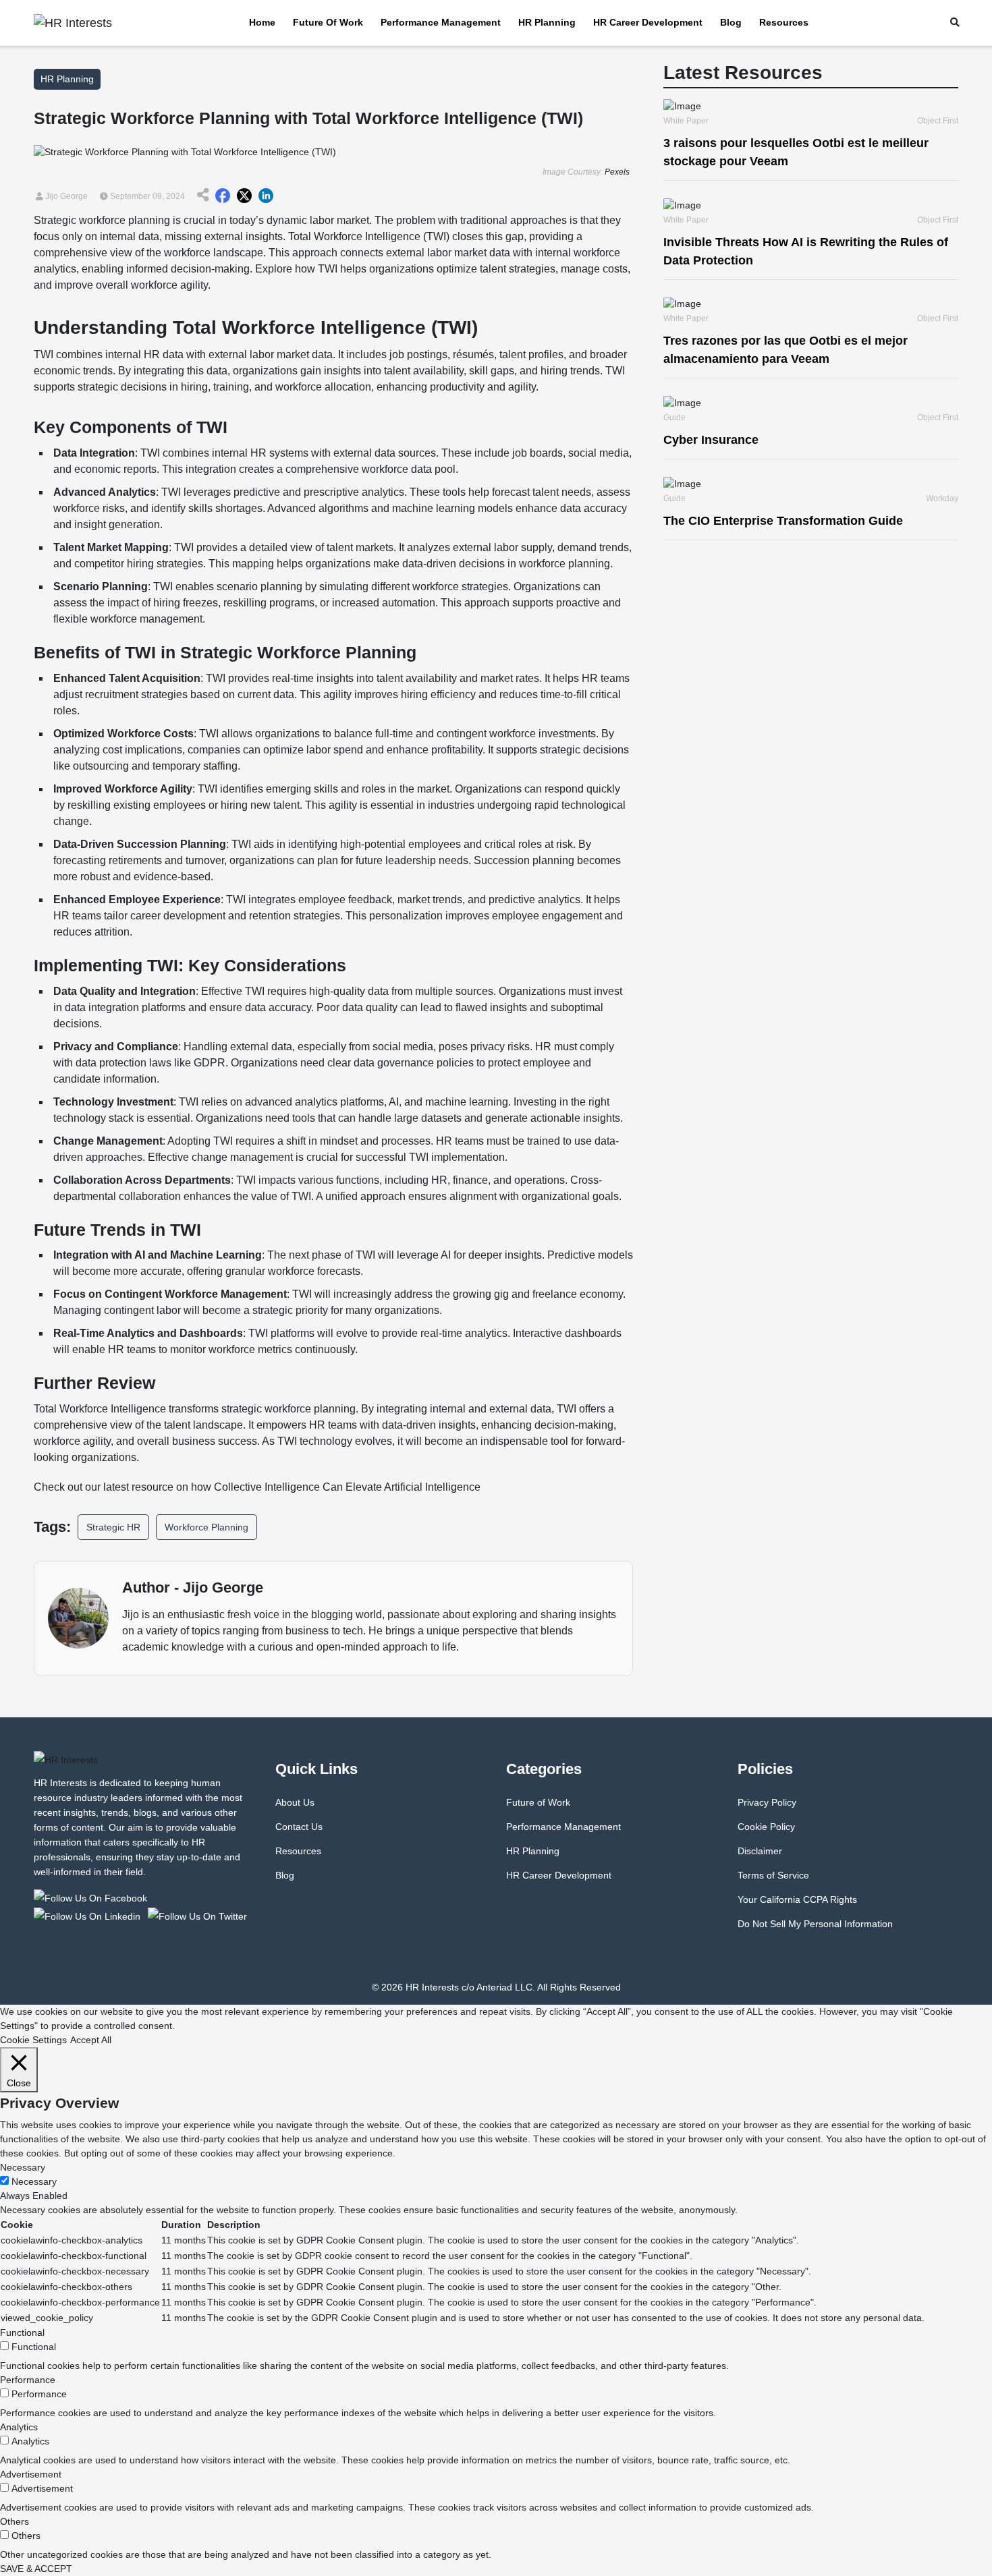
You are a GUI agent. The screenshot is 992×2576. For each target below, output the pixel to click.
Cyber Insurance (711, 440)
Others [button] (15, 2521)
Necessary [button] (23, 2167)
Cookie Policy (766, 1827)
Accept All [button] (91, 2040)
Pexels (617, 172)
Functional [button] (22, 2332)
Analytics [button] (19, 2427)
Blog (731, 22)
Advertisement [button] (31, 2474)
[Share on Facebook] (223, 196)
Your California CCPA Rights (797, 1899)
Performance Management (441, 22)
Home (262, 22)
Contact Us (299, 1827)
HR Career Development (648, 22)
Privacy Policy (767, 1802)
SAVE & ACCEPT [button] (36, 2569)
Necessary (34, 2181)
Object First (938, 121)
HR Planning (547, 22)
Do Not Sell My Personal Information (815, 1924)
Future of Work (328, 22)
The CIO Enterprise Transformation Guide (783, 521)
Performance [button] (28, 2380)
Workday (942, 498)
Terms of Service (773, 1875)
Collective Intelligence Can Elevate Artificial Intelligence (347, 1487)
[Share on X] (244, 196)
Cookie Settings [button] (33, 2040)
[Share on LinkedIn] (266, 196)
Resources (784, 22)
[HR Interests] (93, 1897)
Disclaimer (760, 1851)
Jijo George (65, 196)
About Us (295, 1802)
